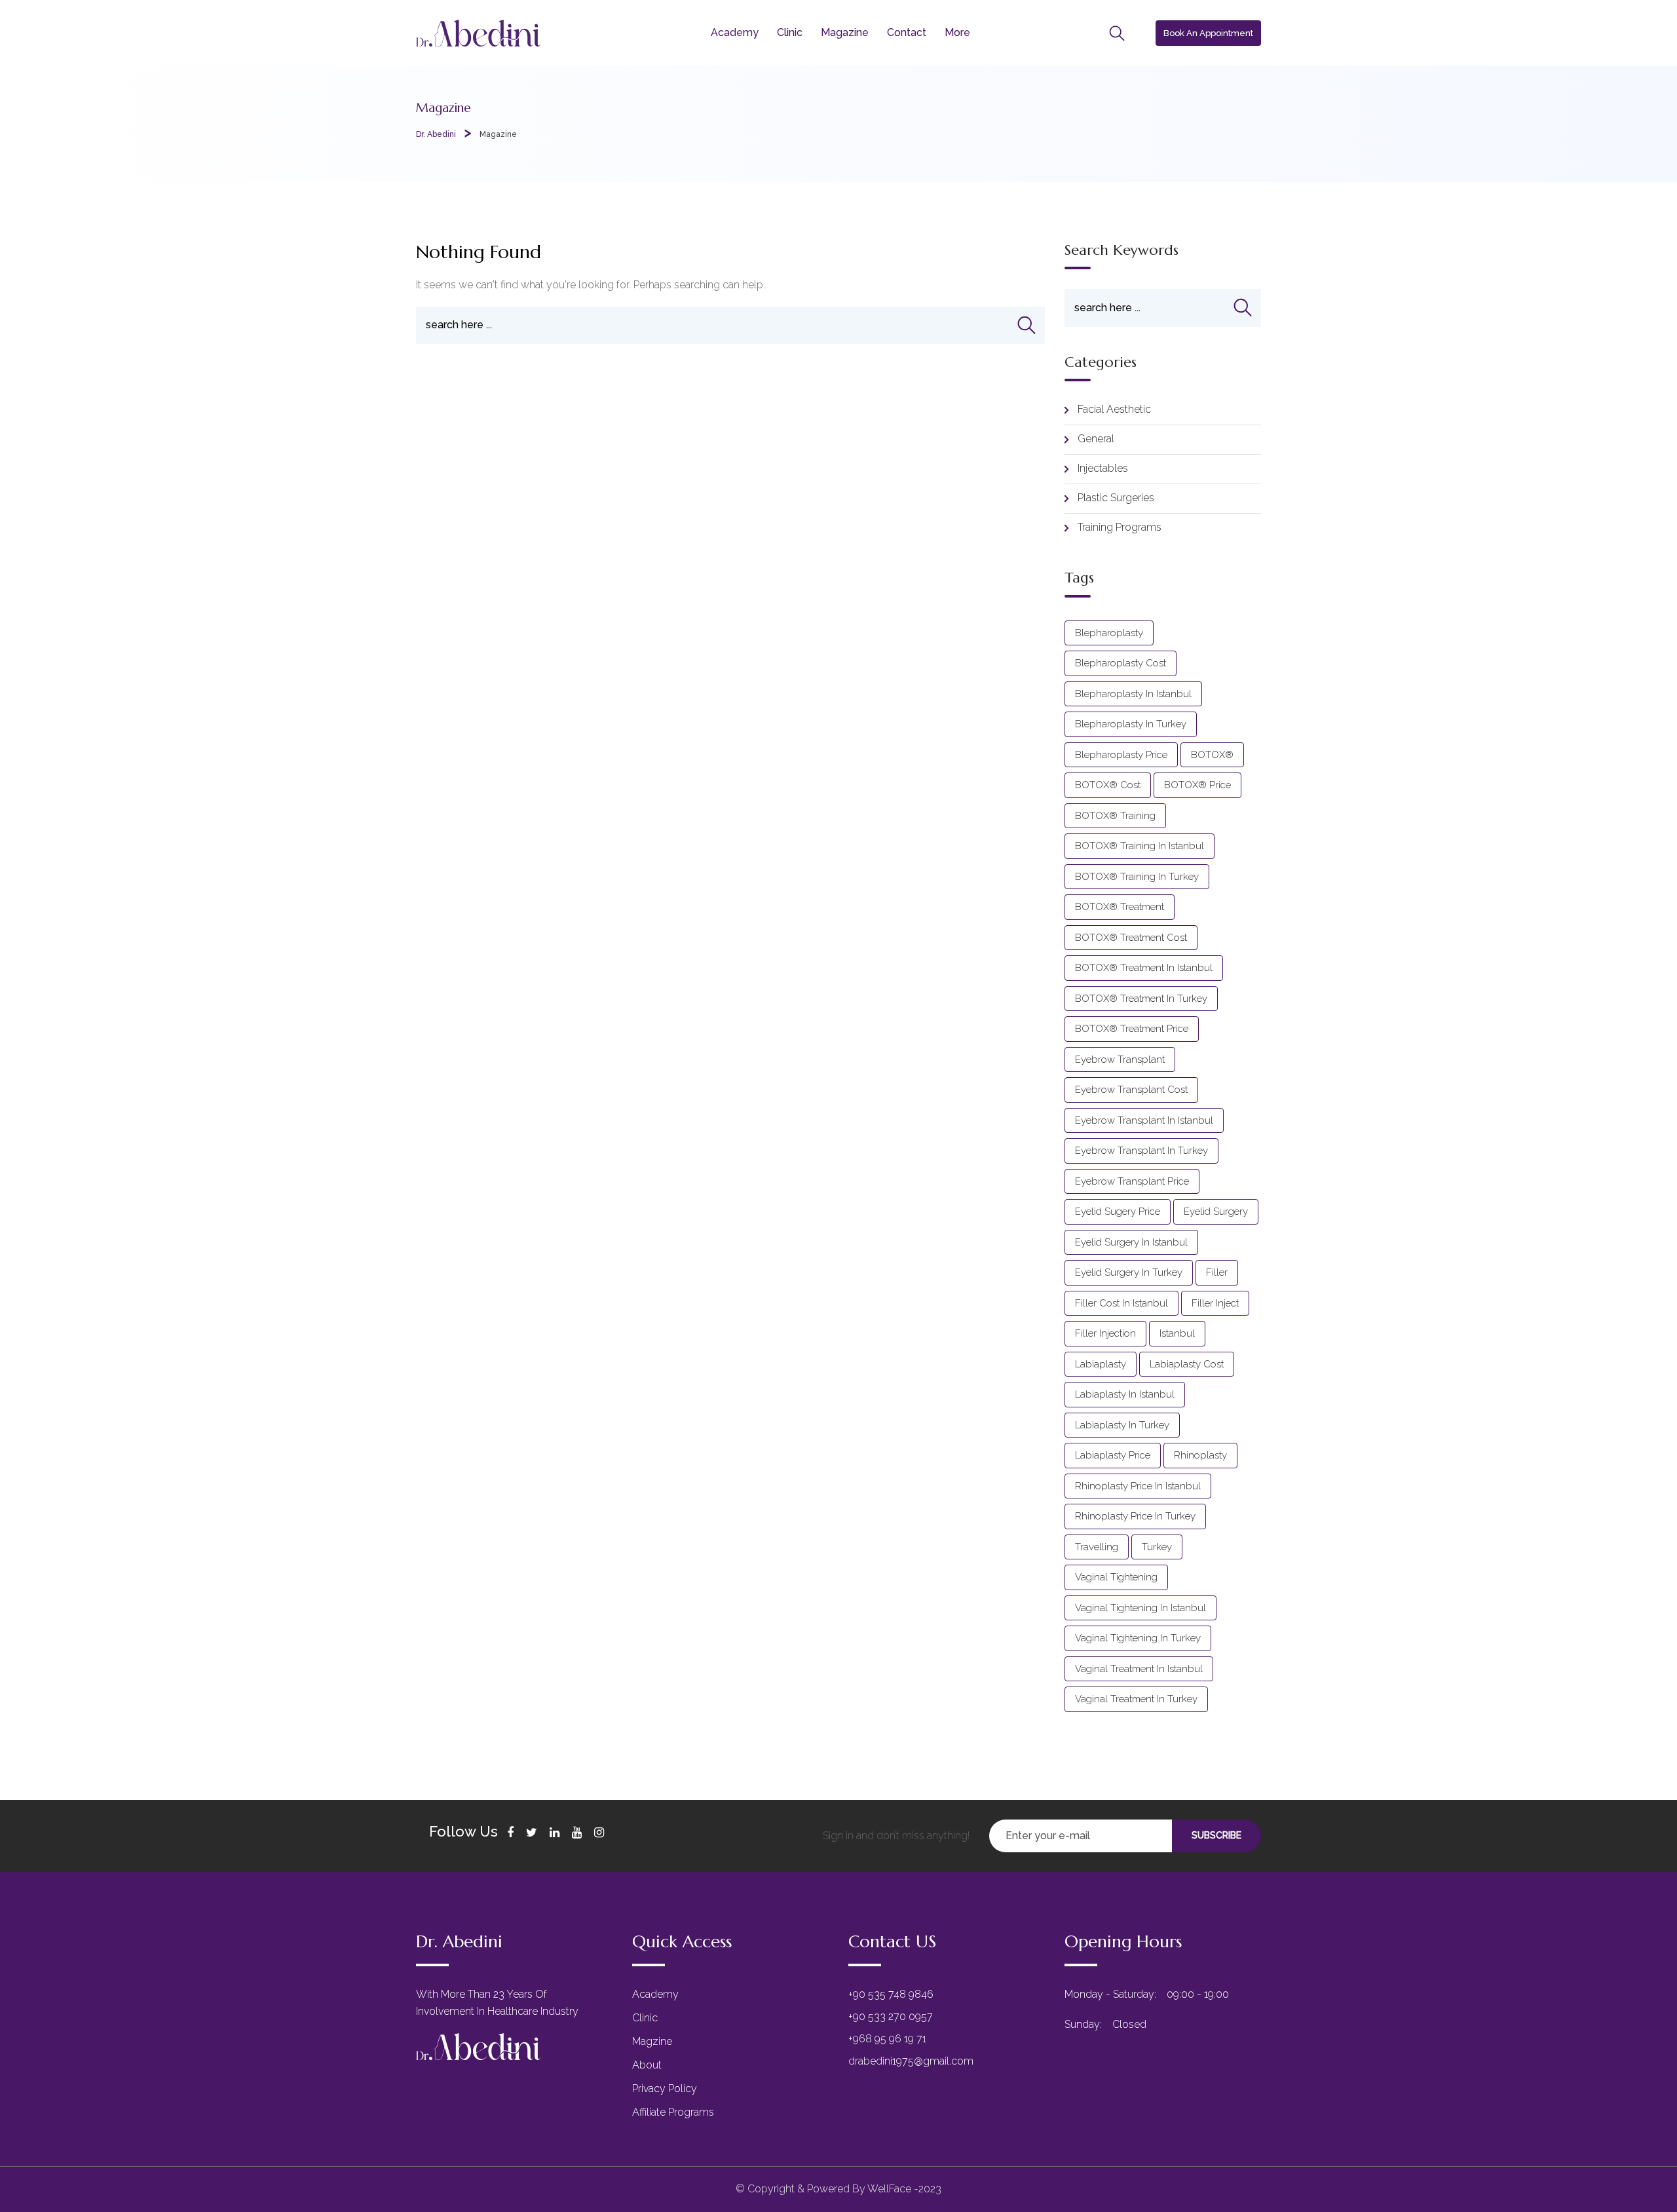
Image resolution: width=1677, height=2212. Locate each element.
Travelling (1097, 1547)
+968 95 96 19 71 (887, 2039)
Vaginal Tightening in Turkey (1138, 1638)
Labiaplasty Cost (1187, 1364)
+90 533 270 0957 (891, 2016)
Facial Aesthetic (1114, 409)
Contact (907, 32)
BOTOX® (1212, 755)
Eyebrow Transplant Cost (1131, 1090)
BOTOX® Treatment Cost (1131, 938)
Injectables (1103, 468)
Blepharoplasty (1109, 633)
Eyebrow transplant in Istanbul (1144, 1120)
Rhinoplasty (1200, 1455)
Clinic (790, 32)
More (957, 32)
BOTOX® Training (1115, 816)
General (1096, 439)
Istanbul (1177, 1333)
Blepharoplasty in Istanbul (1133, 694)
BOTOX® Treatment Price (1132, 1029)
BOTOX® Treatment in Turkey (1141, 999)
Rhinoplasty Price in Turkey (1135, 1516)
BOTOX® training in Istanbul (1140, 846)
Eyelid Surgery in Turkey (1129, 1272)
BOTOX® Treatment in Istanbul (1144, 968)
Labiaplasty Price (1113, 1455)
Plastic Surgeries (1116, 498)
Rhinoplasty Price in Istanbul (1138, 1486)
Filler (1217, 1272)
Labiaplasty (1101, 1364)
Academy (735, 32)
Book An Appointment (1208, 33)
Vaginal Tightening (1116, 1577)
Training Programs (1120, 527)
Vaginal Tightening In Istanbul (1140, 1608)
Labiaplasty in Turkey (1122, 1425)
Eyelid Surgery (1216, 1211)
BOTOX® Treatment (1120, 907)
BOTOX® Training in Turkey (1137, 877)
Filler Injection (1105, 1333)
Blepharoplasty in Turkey (1131, 724)
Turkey (1157, 1547)
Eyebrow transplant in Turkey (1141, 1151)
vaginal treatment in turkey (1136, 1699)
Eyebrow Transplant (1120, 1059)
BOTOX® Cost (1108, 785)
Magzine (652, 2041)
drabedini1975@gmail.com (911, 2061)
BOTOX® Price (1197, 785)
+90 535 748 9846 (891, 1994)
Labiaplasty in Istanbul (1125, 1394)
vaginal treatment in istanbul (1139, 1669)
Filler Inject (1215, 1303)
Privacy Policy (665, 2088)
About (647, 2065)
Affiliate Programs (673, 2112)
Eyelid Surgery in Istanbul (1131, 1242)
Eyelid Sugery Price (1118, 1211)
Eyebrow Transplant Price (1132, 1181)
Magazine (845, 32)
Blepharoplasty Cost (1121, 663)
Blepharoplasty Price (1121, 755)
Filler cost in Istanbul (1121, 1303)
